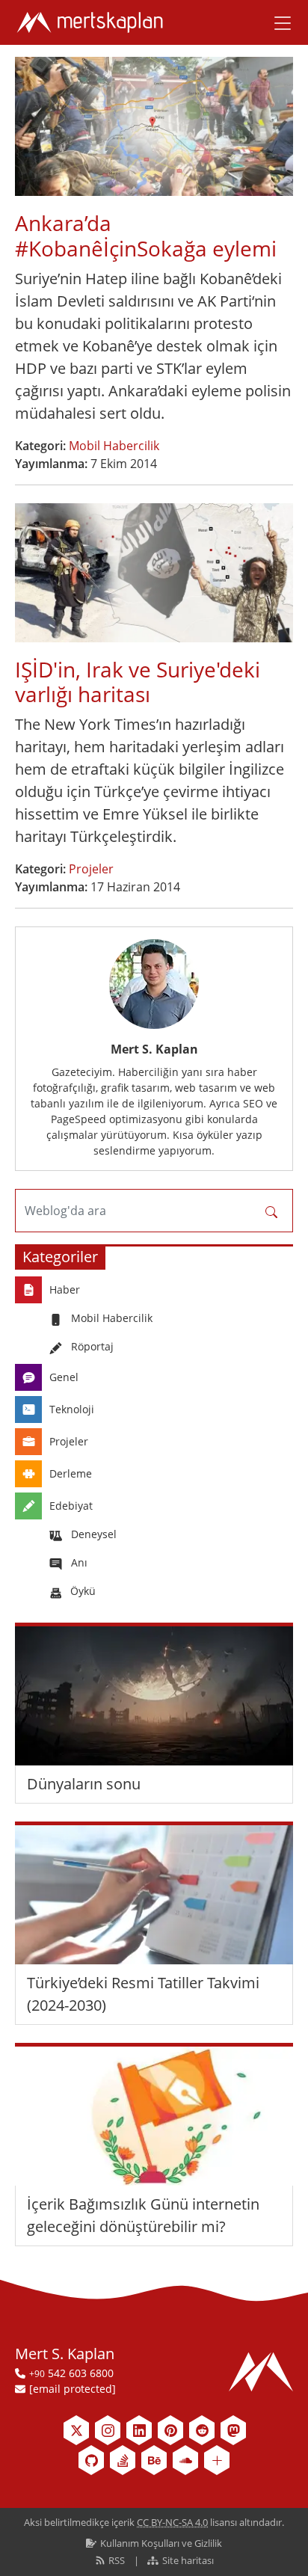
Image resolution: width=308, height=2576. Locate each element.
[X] (76, 2430)
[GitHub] (91, 2460)
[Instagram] (108, 2430)
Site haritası (187, 2560)
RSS (117, 2560)
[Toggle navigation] (277, 22)
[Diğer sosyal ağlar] (217, 2460)
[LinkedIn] (139, 2430)
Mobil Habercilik (114, 446)
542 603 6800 (71, 2373)
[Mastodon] (233, 2430)
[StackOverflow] (123, 2460)
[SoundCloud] (185, 2460)
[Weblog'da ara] (271, 1211)
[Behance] (154, 2460)
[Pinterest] (170, 2430)
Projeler (91, 869)
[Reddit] (202, 2430)
